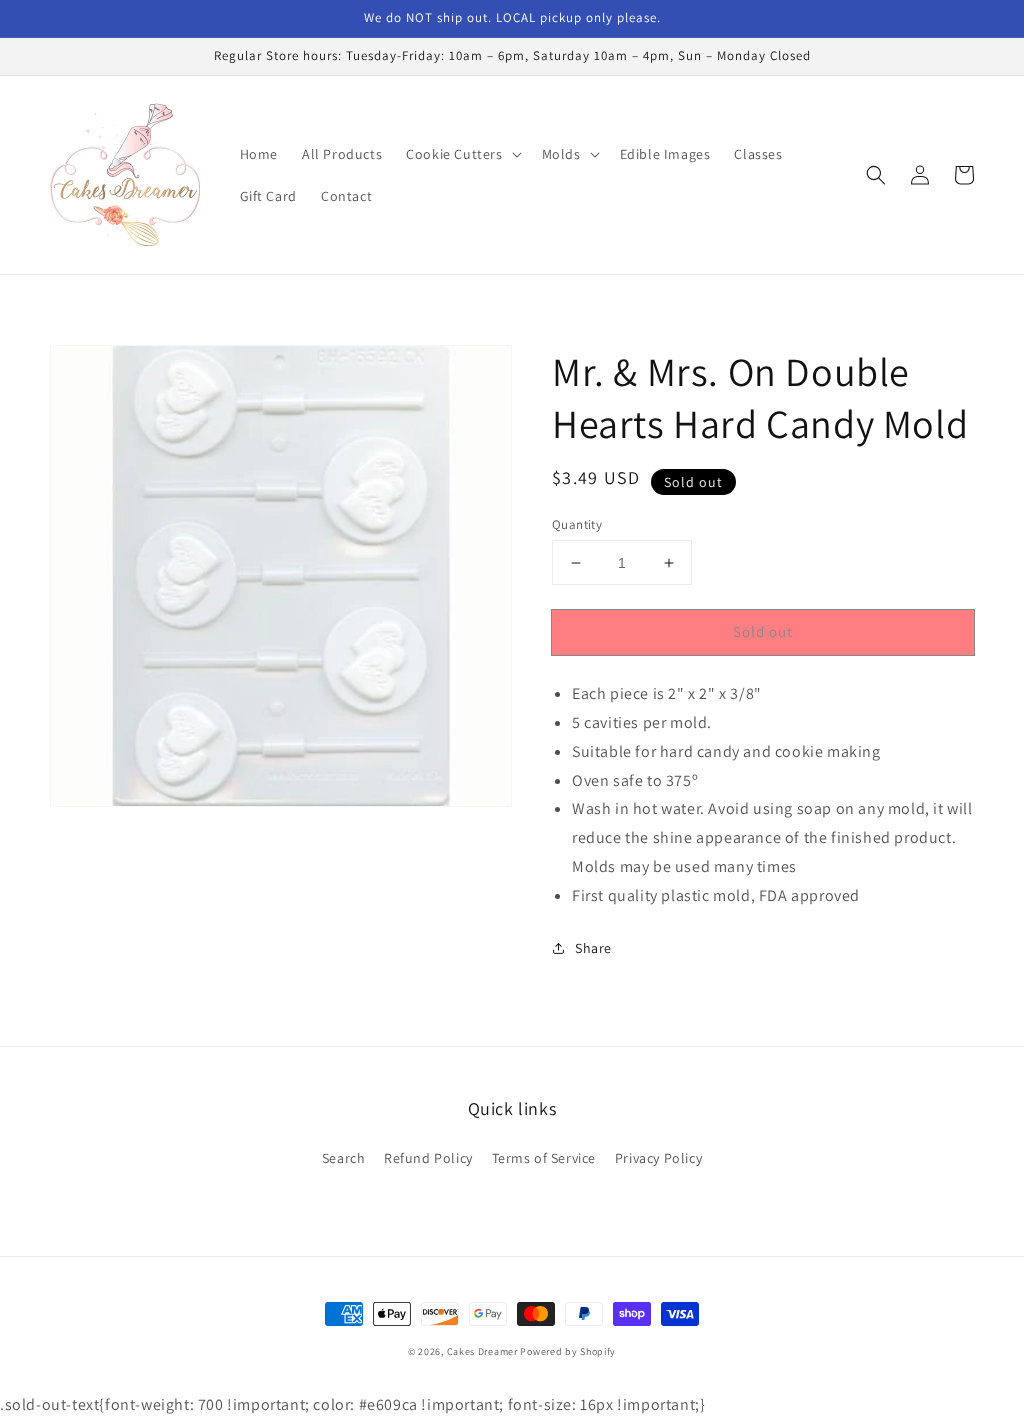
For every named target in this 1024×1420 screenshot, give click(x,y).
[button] (461, 154)
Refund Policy (428, 1158)
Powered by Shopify (568, 1351)
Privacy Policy (658, 1158)
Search (344, 1158)
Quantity (577, 524)
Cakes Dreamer (482, 1351)
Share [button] (593, 948)
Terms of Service (544, 1158)
